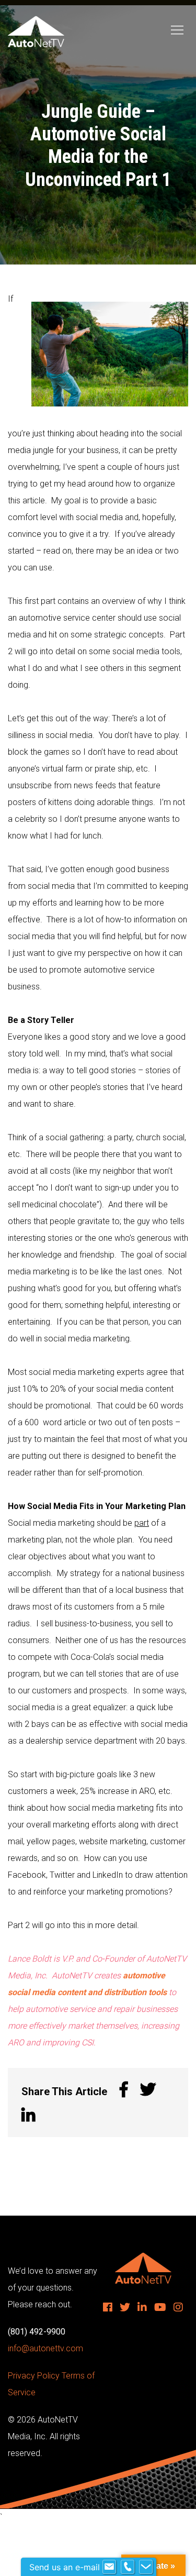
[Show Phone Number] (128, 2567)
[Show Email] (109, 2567)
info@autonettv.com (45, 2348)
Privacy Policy (34, 2376)
